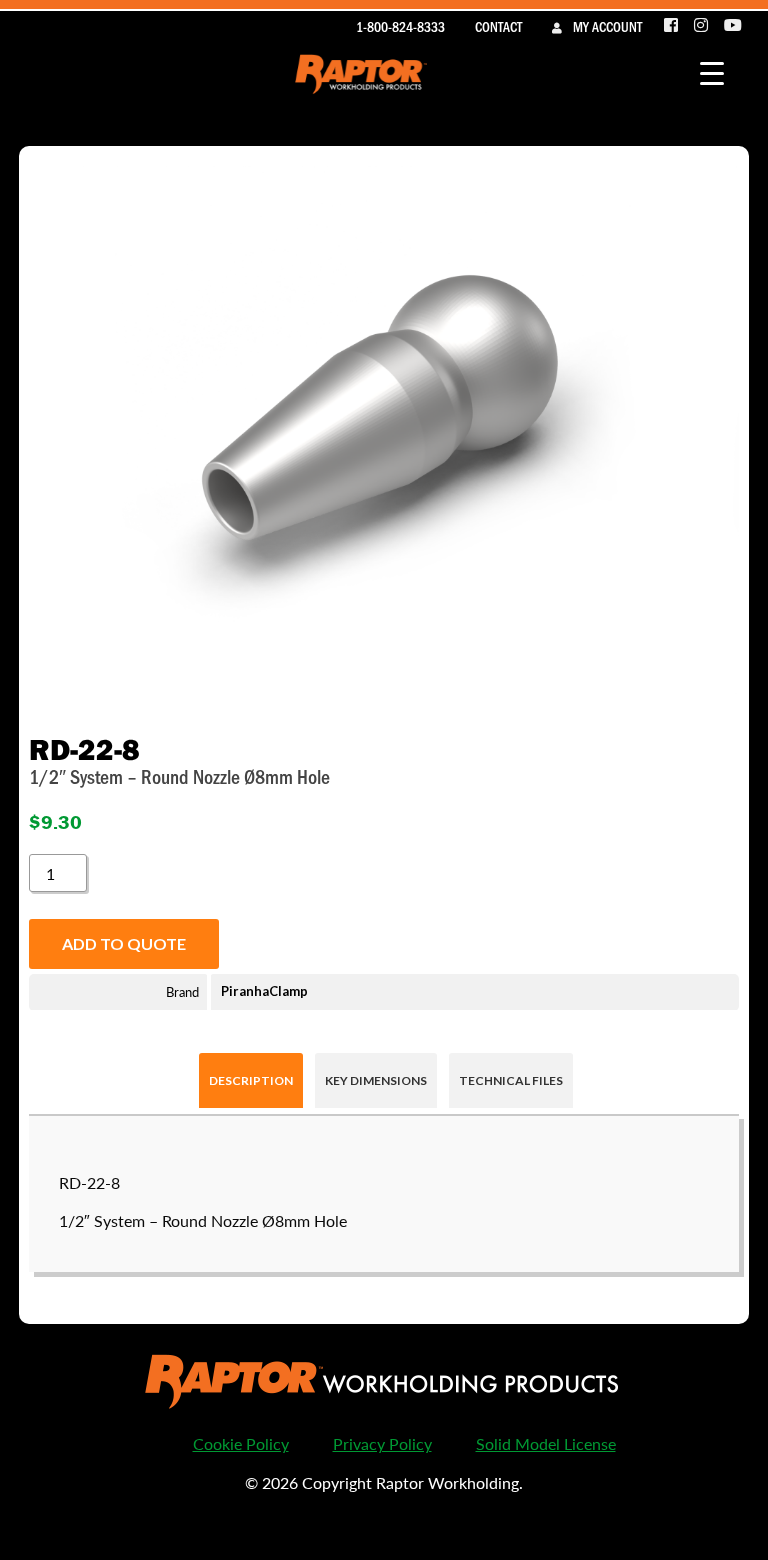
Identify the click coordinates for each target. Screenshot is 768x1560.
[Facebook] (672, 26)
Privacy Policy (382, 1443)
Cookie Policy (241, 1443)
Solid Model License (546, 1443)
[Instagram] (702, 26)
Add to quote (124, 943)
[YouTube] (733, 26)
